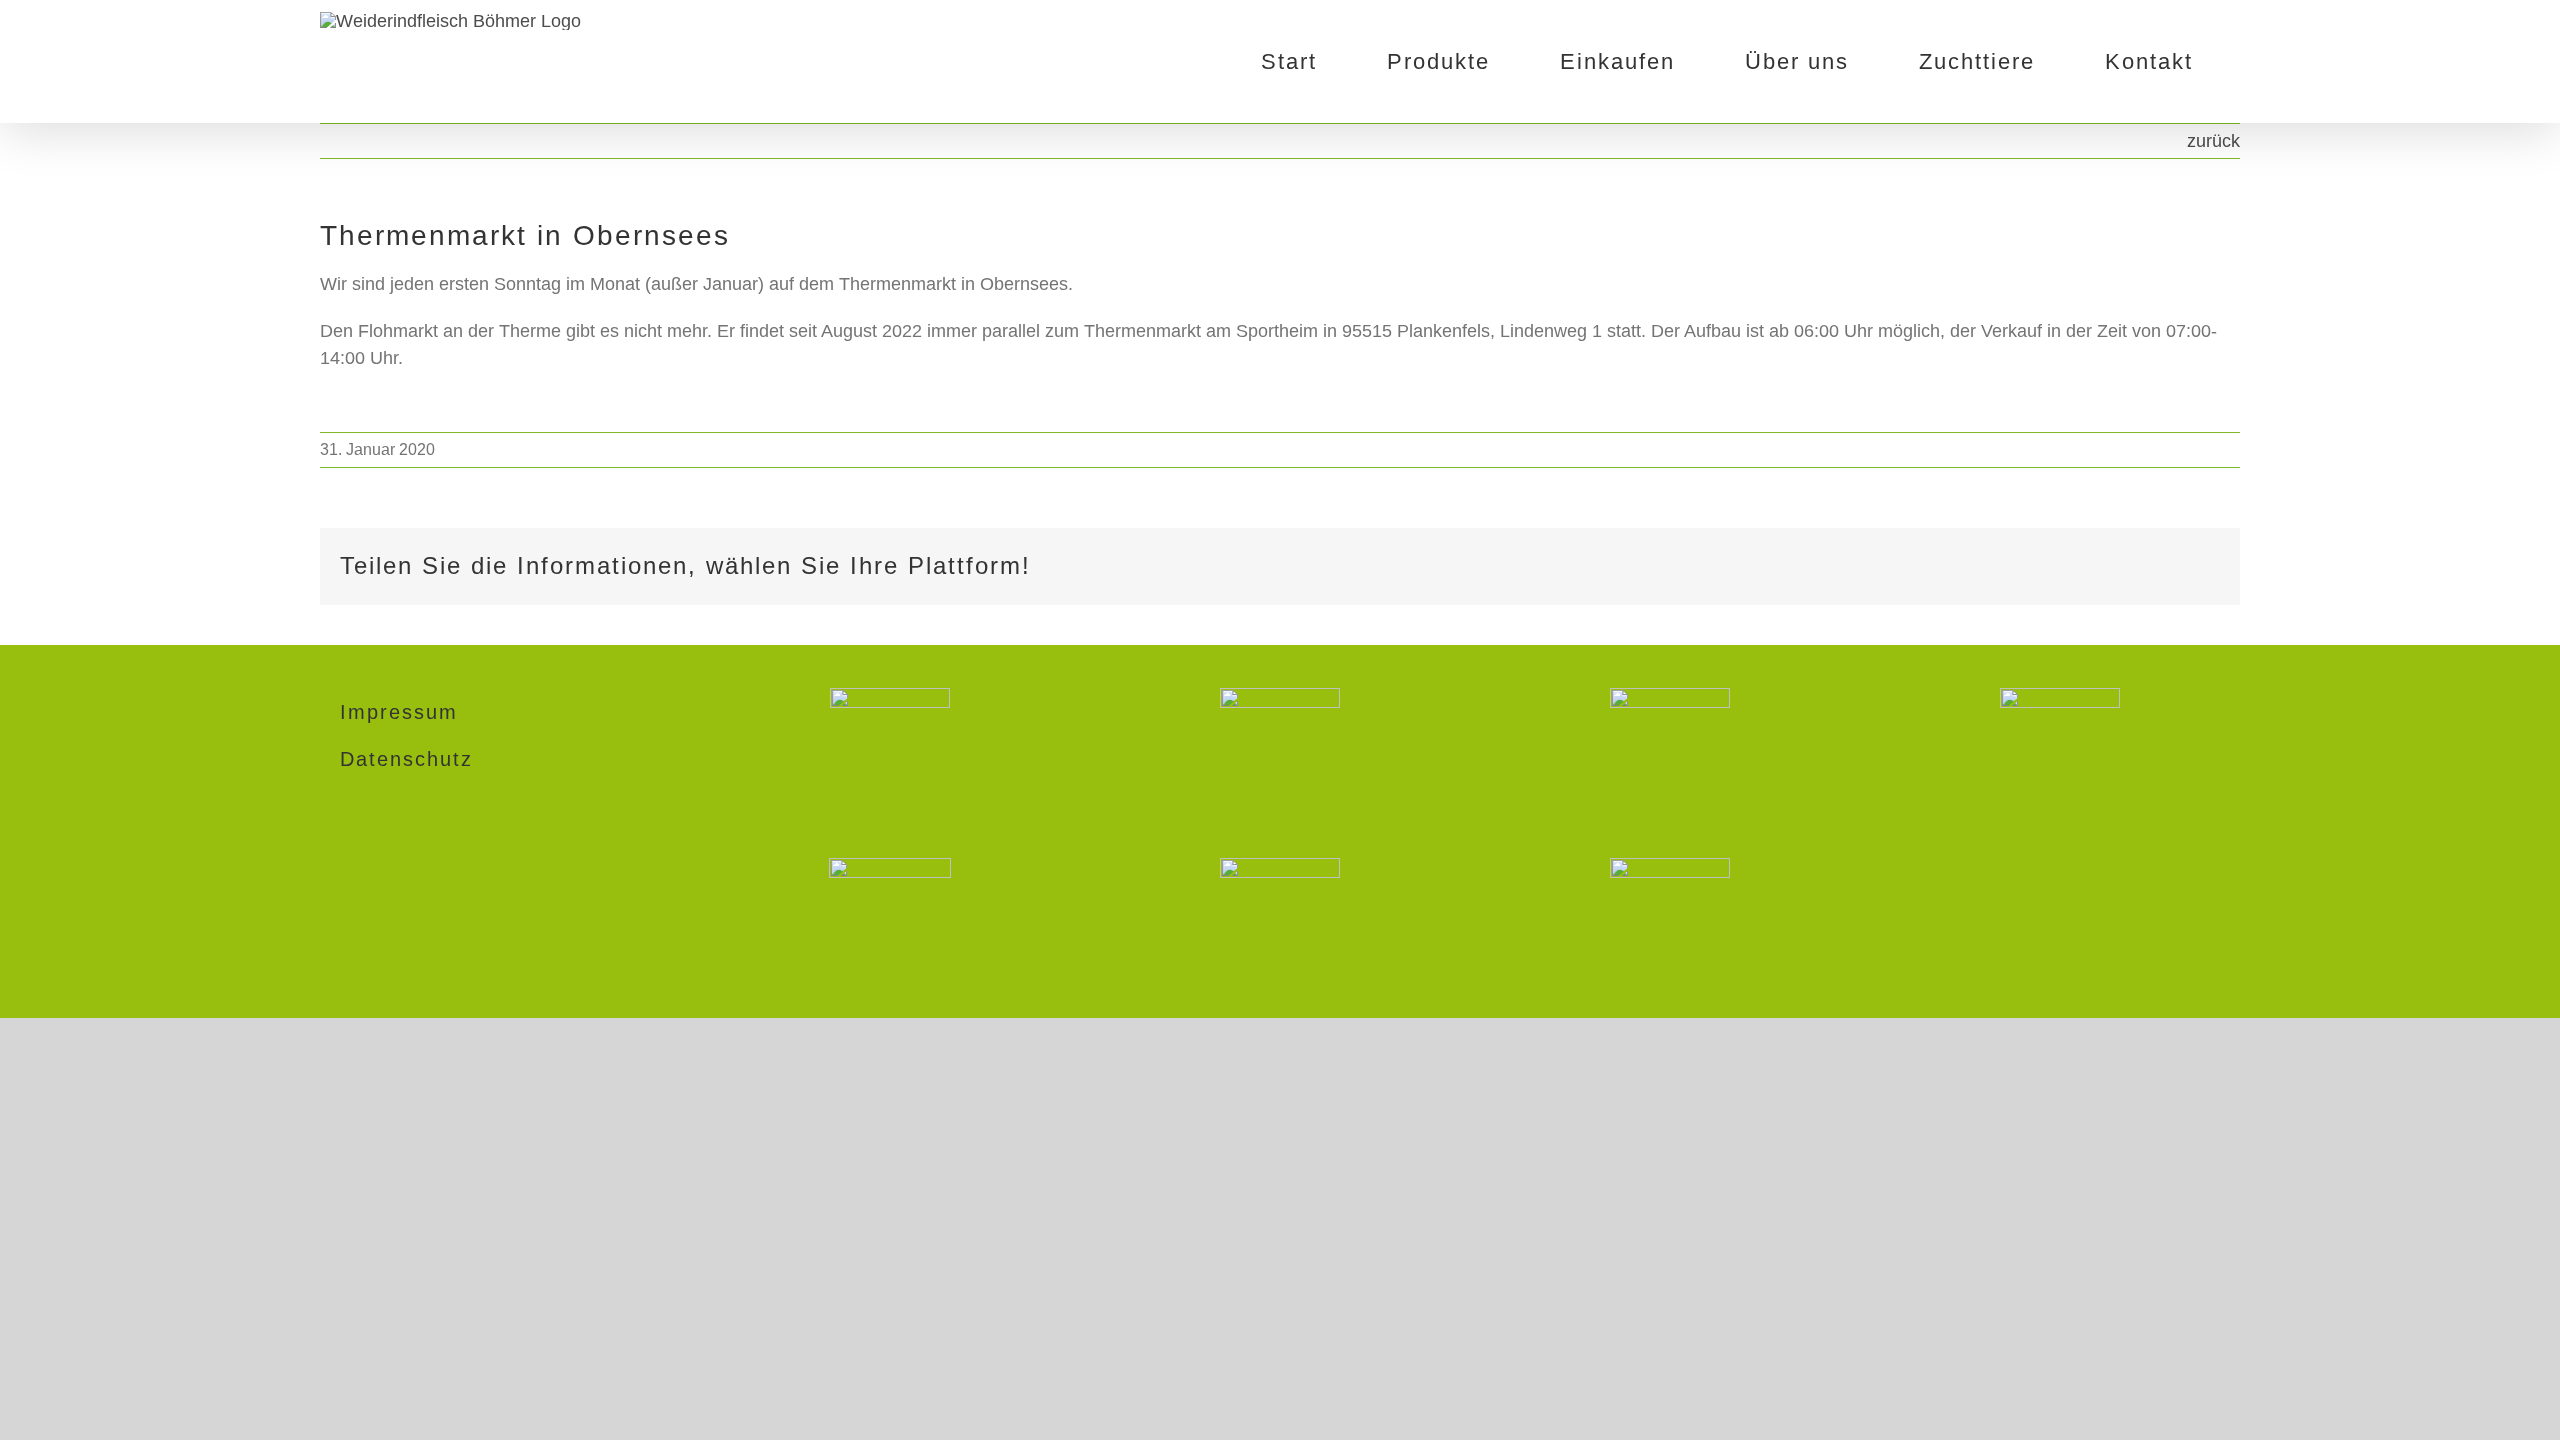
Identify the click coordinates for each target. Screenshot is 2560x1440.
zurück (2213, 141)
